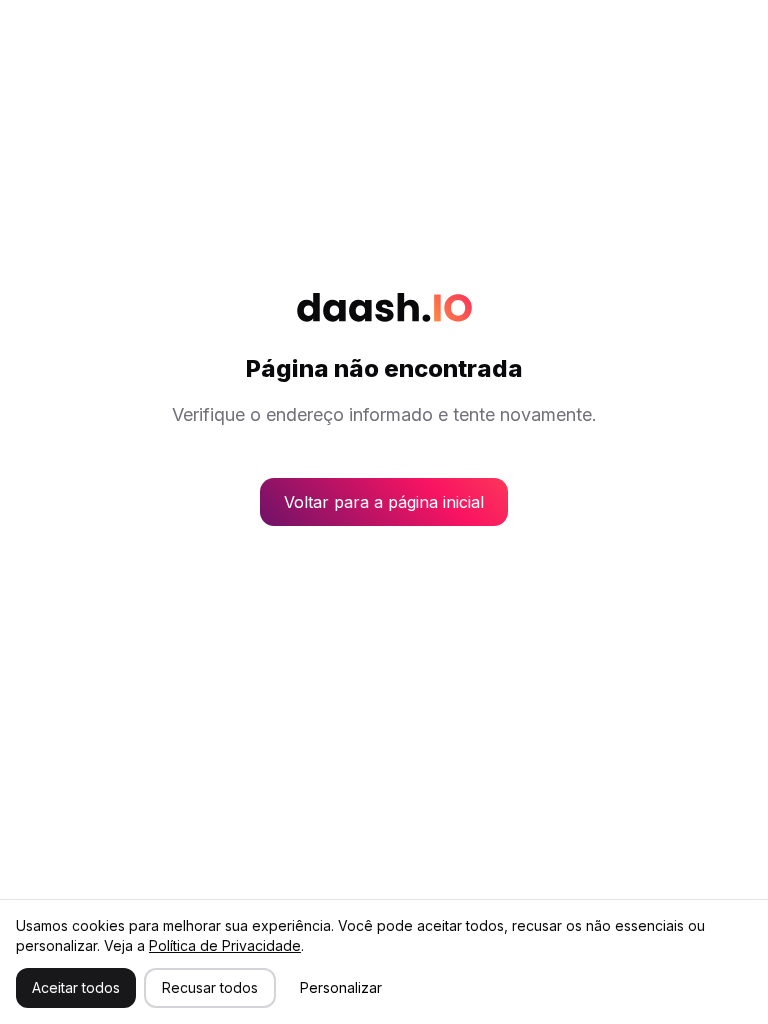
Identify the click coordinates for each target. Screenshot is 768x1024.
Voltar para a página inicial (384, 502)
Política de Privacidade (225, 945)
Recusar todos (210, 987)
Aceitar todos (76, 987)
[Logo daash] (384, 307)
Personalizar (341, 987)
